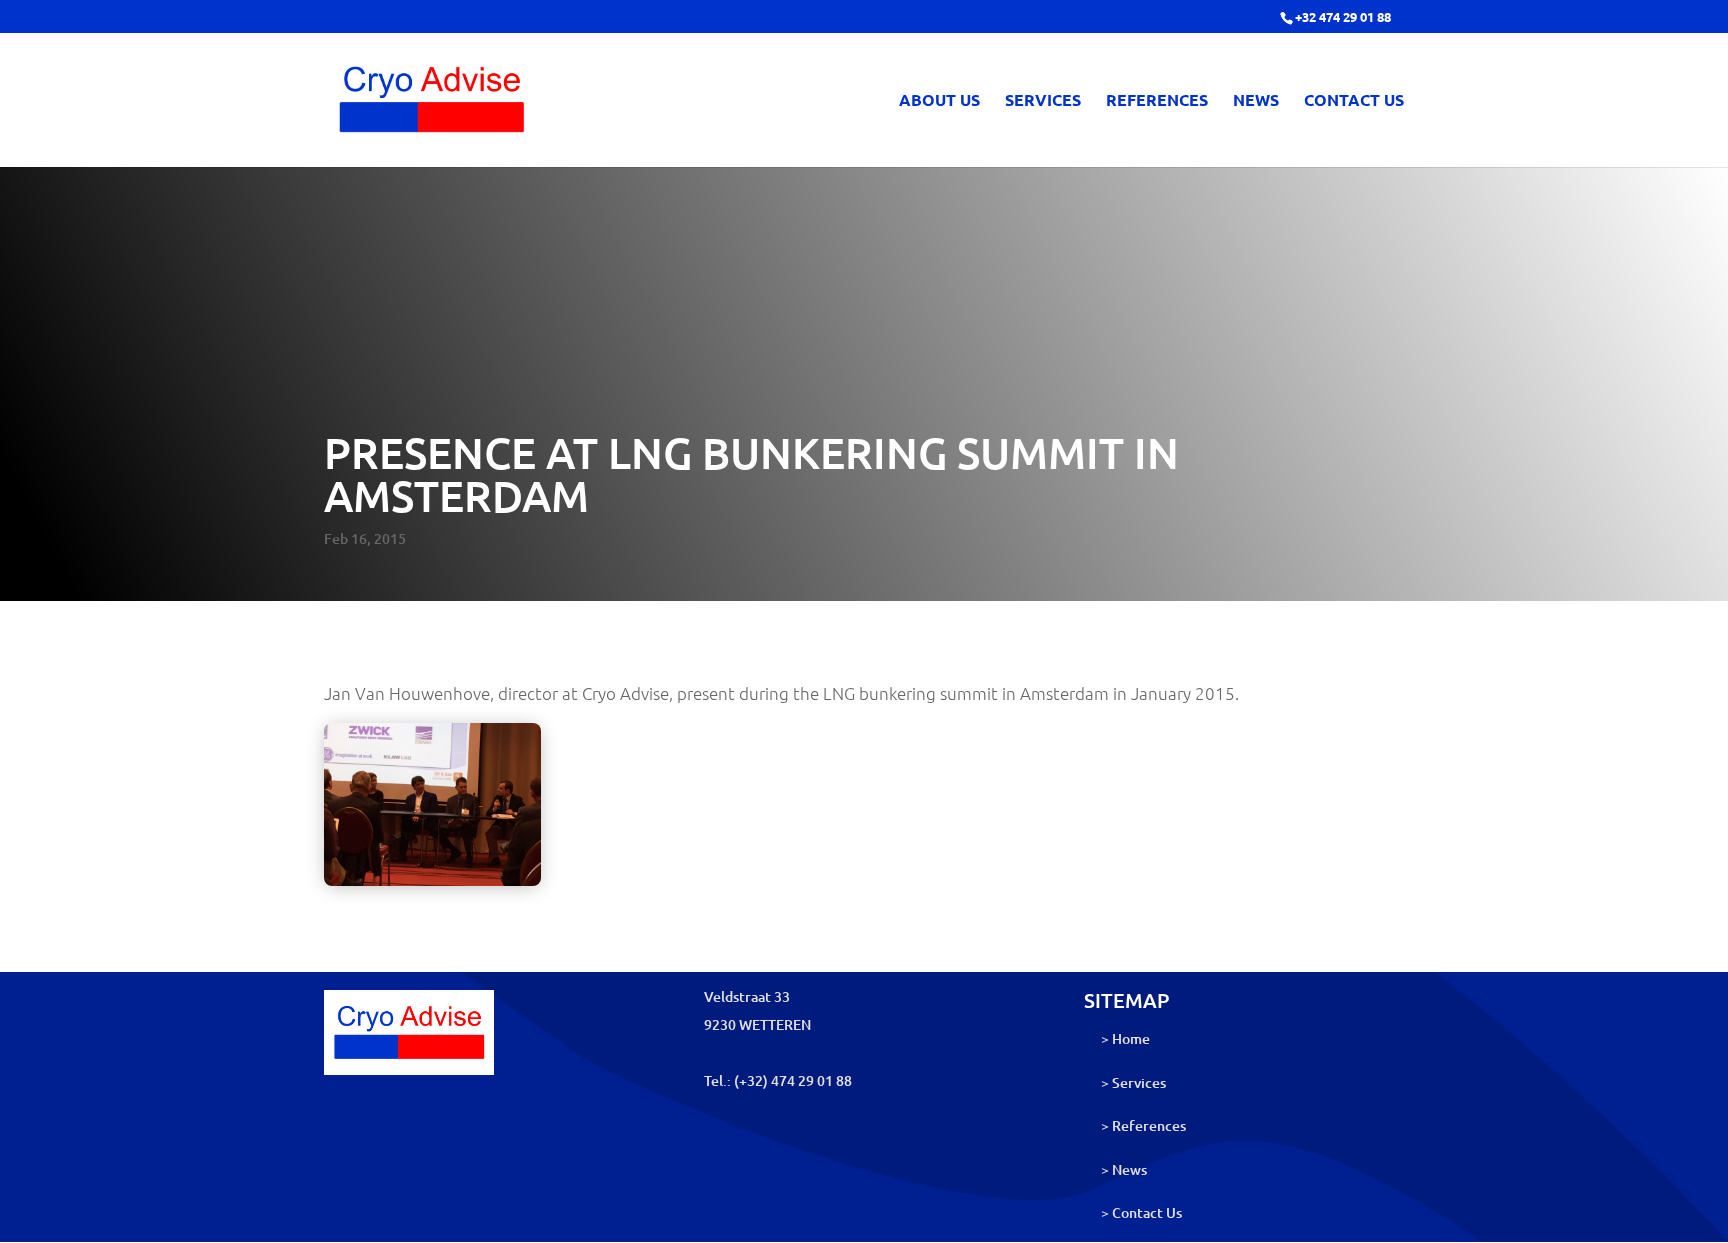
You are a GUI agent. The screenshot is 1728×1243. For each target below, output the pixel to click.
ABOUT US (939, 101)
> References (1143, 1125)
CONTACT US (1354, 101)
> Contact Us (1141, 1212)
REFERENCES (1157, 101)
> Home (1125, 1038)
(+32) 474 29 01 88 (793, 1080)
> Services (1133, 1082)
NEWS (1256, 101)
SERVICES (1043, 101)
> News (1124, 1169)
